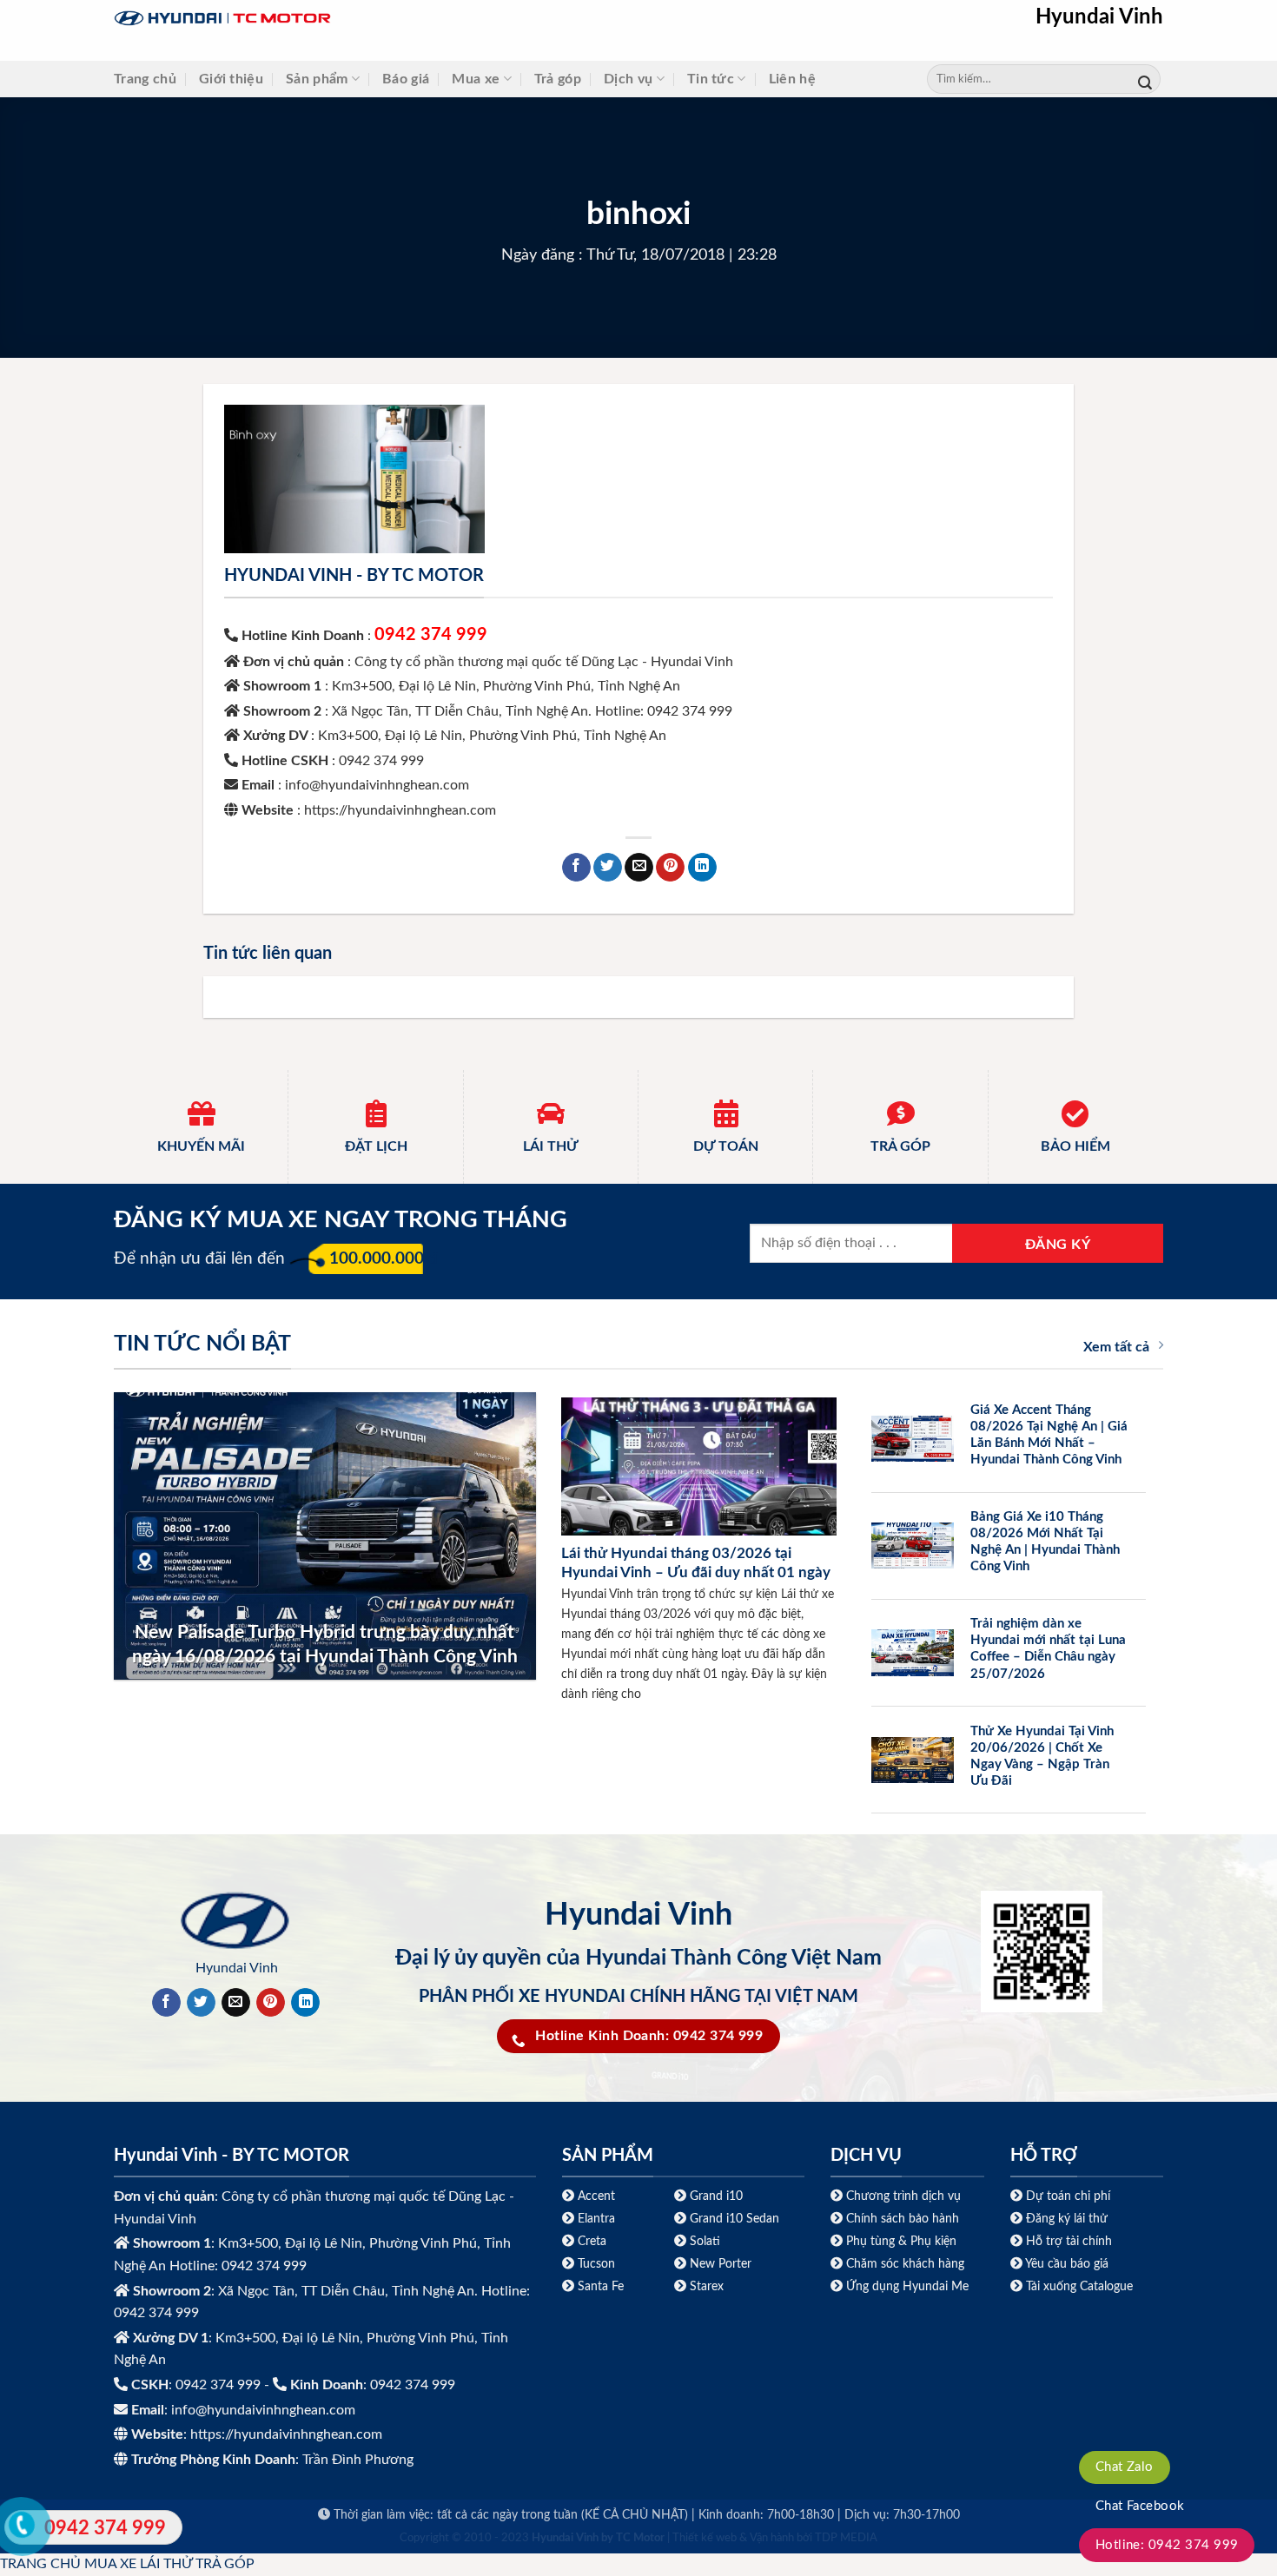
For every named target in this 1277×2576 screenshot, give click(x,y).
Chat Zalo (1125, 2467)
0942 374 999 (431, 635)
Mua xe (476, 79)
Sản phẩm (317, 79)
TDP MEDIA (846, 2538)
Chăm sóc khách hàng (905, 2264)
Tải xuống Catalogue (1079, 2286)
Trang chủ (145, 79)
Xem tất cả (1116, 1347)
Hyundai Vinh (1099, 17)
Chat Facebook (1140, 2506)
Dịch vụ (628, 79)
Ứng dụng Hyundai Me (906, 2286)
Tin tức (711, 79)
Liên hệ (792, 79)
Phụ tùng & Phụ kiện (901, 2241)
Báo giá (406, 79)
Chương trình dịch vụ (903, 2196)
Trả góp (558, 79)
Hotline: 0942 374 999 (1167, 2545)
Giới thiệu (231, 79)
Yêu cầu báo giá (1067, 2264)
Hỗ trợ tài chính (1069, 2241)
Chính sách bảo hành (901, 2219)
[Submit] (1145, 79)
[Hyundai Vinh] (331, 19)
